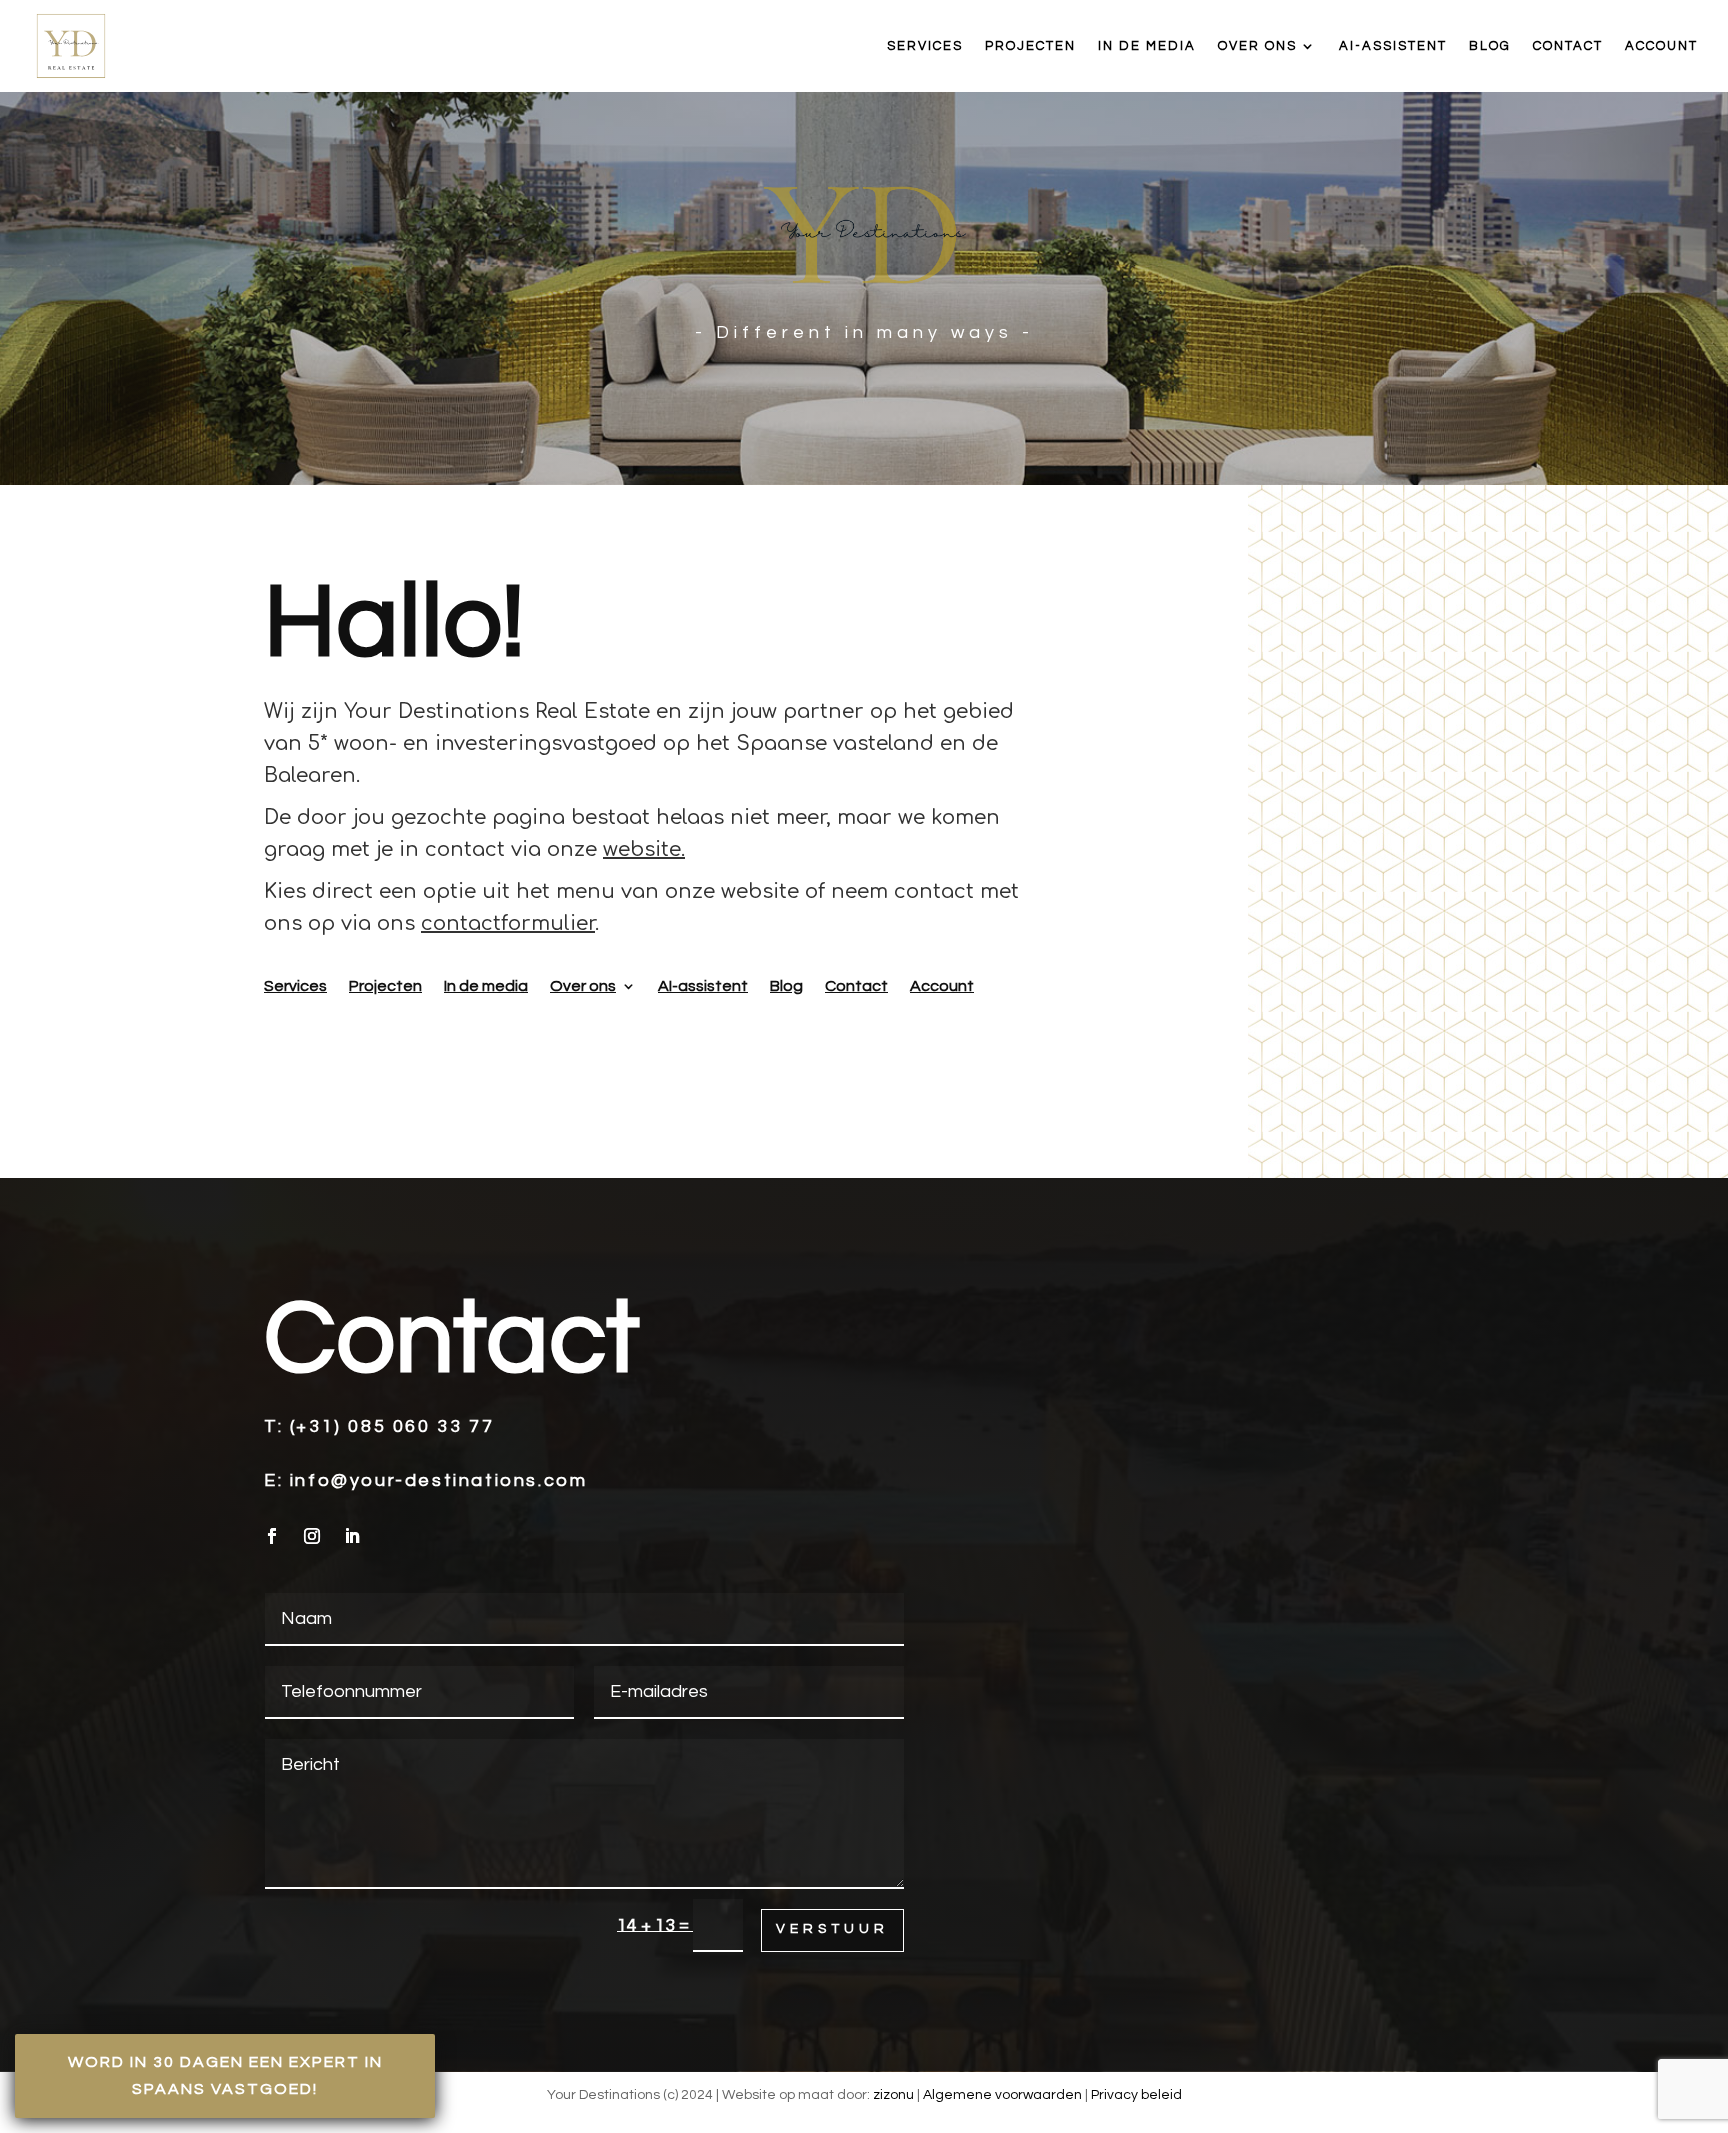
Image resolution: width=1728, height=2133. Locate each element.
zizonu (893, 2095)
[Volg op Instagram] (312, 1536)
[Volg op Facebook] (272, 1536)
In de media (1147, 46)
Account (1661, 46)
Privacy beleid (1136, 2095)
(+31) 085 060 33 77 (392, 1426)
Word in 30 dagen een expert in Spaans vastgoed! (225, 2075)
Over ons (1257, 46)
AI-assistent (1393, 46)
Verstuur (832, 1929)
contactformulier (508, 923)
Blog (1490, 46)
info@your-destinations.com (439, 1480)
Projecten (1030, 46)
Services (925, 46)
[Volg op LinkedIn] (352, 1536)
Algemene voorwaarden (1002, 2095)
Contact (1568, 46)
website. (644, 849)
